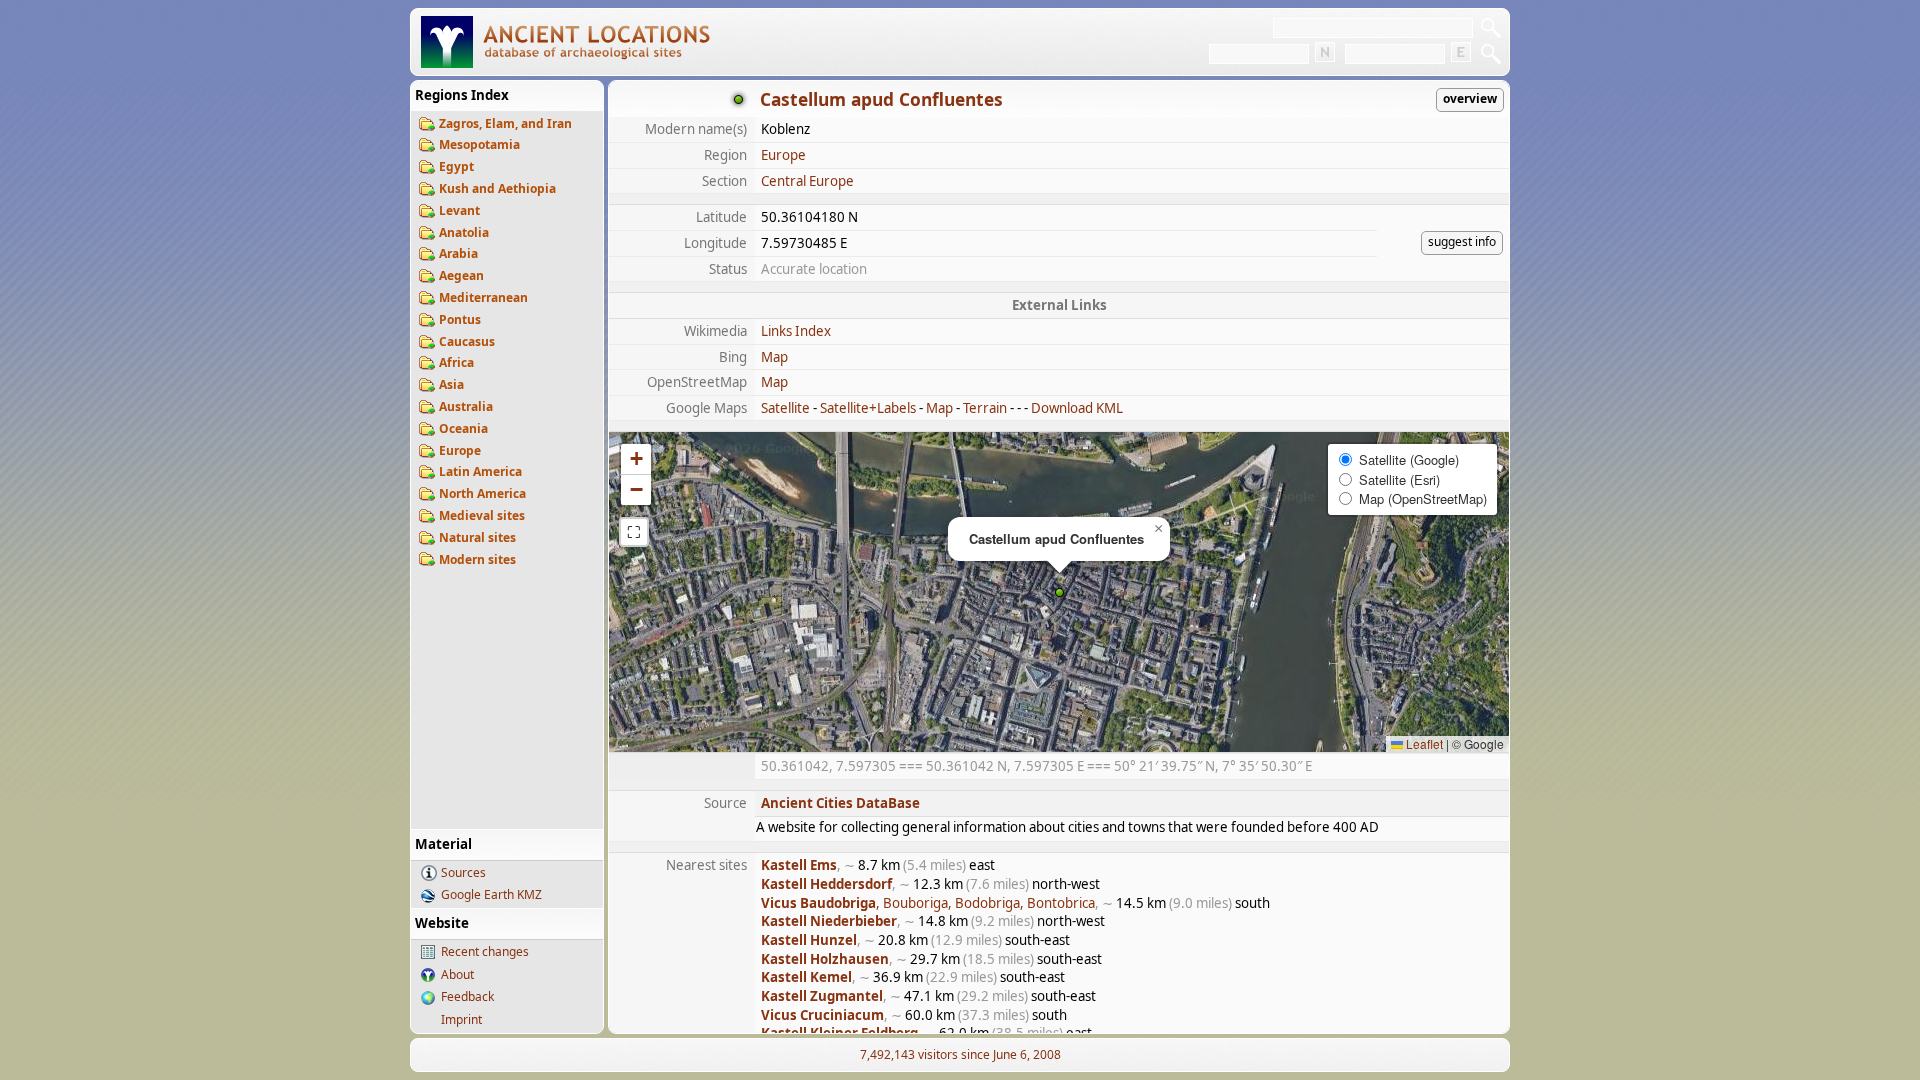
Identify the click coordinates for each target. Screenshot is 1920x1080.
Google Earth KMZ (491, 894)
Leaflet (1423, 743)
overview (1470, 98)
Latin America (480, 471)
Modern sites (477, 559)
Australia (466, 406)
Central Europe (807, 181)
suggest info (1462, 241)
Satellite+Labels (868, 408)
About (457, 974)
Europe (460, 450)
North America (482, 493)
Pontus (460, 319)
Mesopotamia (479, 144)
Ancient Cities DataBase (840, 803)
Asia (451, 384)
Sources (463, 872)
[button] (1059, 592)
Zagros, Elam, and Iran (505, 123)
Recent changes (485, 951)
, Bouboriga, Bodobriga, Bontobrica (928, 903)
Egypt (456, 166)
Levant (459, 210)
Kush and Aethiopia (497, 188)
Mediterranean (483, 297)
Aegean (461, 275)
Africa (456, 362)
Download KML (1077, 408)
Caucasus (467, 341)
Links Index (796, 331)
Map (774, 357)
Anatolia (464, 232)
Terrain (985, 408)
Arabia (458, 253)
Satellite (785, 408)
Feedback (467, 996)
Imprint (461, 1019)
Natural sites (477, 537)
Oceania (463, 428)
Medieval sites (482, 515)
